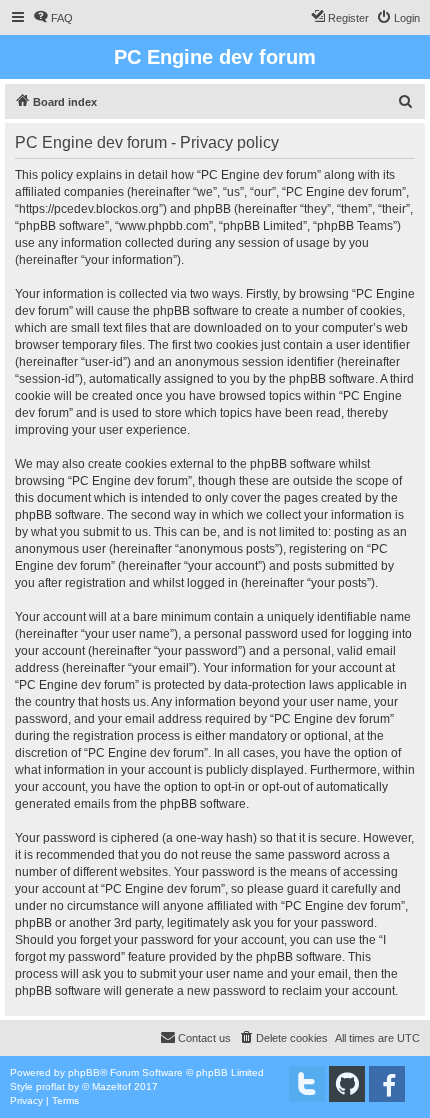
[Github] (347, 1084)
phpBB (84, 1072)
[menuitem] (53, 18)
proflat (50, 1086)
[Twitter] (307, 1084)
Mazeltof (111, 1086)
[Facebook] (387, 1084)
